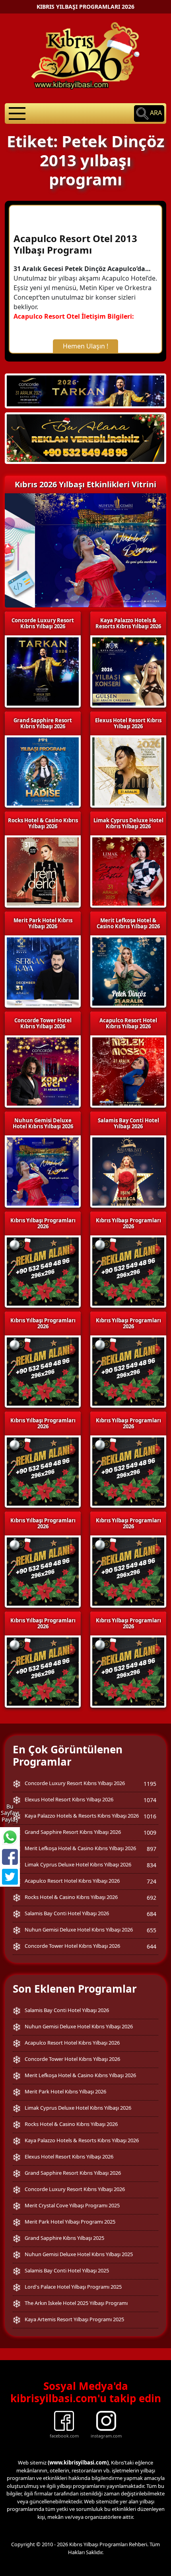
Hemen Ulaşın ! (85, 346)
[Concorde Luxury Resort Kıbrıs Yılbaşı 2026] (85, 390)
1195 (150, 1784)
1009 (150, 1832)
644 (152, 1946)
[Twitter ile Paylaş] (10, 1877)
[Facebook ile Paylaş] (10, 1857)
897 (152, 1849)
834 (152, 1865)
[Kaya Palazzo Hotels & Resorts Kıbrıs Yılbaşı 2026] (85, 438)
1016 (150, 1816)
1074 (150, 1800)
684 (152, 1914)
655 (152, 1930)
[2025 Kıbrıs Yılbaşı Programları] (128, 1271)
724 (152, 1881)
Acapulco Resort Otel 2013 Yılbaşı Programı (75, 244)
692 (152, 1898)
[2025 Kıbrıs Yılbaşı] (43, 1271)
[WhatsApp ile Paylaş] (10, 1837)
